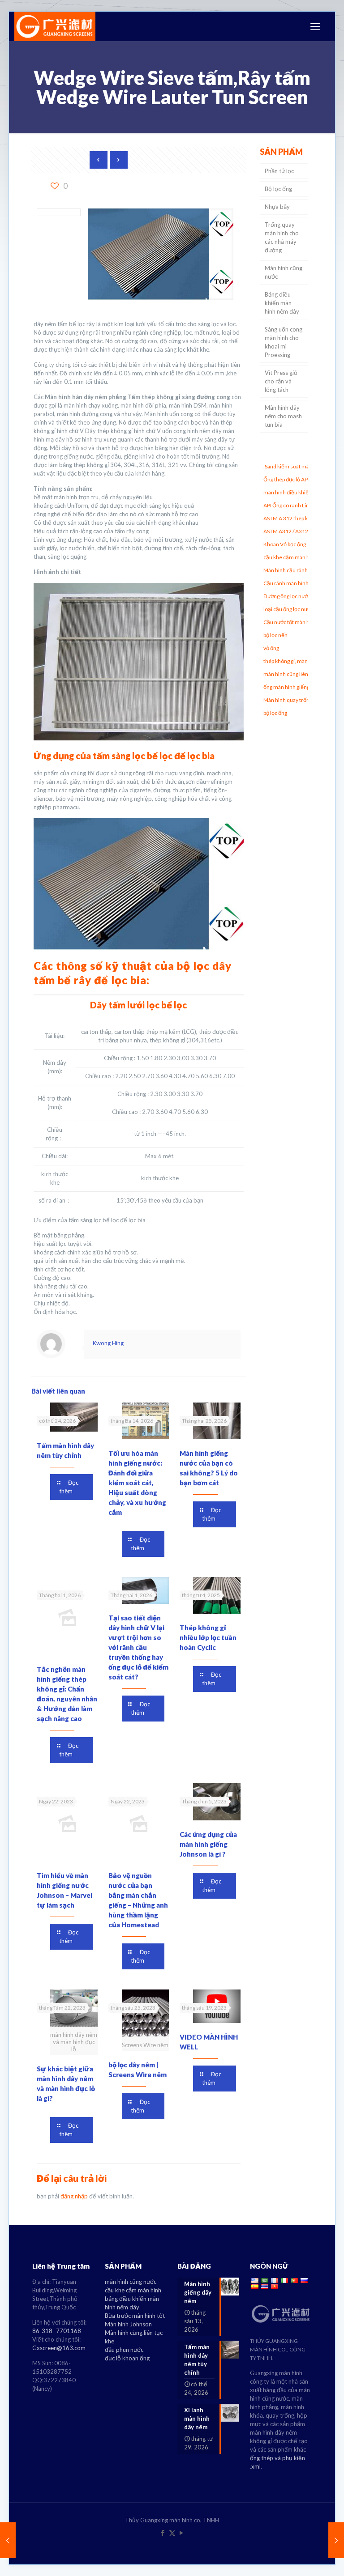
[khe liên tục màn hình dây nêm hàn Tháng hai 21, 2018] (8, 2540)
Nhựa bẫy (277, 207)
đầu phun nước (124, 2350)
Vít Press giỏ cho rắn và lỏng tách (281, 381)
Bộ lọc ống (278, 189)
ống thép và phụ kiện (277, 2458)
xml (256, 2466)
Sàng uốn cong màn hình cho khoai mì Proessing (284, 342)
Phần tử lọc (279, 171)
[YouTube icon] (182, 2533)
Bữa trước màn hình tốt (135, 2316)
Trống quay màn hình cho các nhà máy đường (282, 237)
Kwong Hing (108, 1343)
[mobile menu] (315, 26)
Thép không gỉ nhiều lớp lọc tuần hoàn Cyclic (208, 1637)
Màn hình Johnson (128, 2324)
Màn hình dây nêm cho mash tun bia (283, 416)
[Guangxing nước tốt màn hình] (55, 26)
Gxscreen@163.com (59, 2348)
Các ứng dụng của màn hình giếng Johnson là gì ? (208, 1844)
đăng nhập (74, 2196)
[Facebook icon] (163, 2533)
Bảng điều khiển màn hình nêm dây (282, 303)
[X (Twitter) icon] (172, 2533)
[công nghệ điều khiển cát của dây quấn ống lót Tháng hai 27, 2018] (336, 2540)
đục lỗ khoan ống (127, 2358)
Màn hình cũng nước (284, 272)
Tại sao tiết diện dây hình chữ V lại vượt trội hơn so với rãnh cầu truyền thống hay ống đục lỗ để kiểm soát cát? (138, 1647)
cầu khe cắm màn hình (133, 2290)
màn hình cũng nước (131, 2282)
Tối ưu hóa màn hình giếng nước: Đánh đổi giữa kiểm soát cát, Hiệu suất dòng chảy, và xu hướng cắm (137, 1483)
